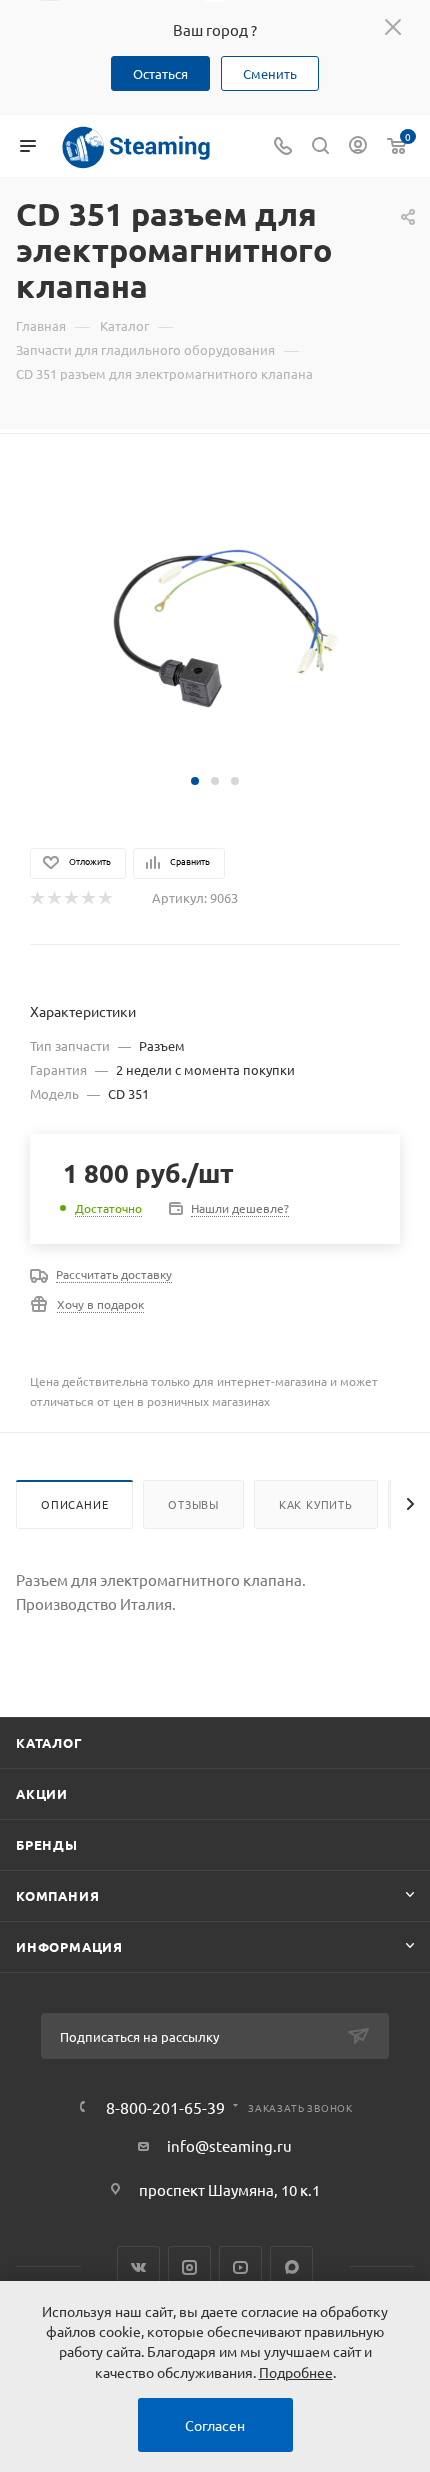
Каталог (49, 1742)
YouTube (240, 2267)
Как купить (316, 1504)
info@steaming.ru (229, 2145)
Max (291, 2267)
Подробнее (296, 2372)
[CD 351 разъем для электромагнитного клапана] (215, 616)
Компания (57, 1895)
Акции (42, 1793)
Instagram (189, 2267)
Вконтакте (138, 2267)
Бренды (47, 1844)
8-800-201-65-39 (165, 2107)
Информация (69, 1946)
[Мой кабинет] (358, 146)
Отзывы (193, 1504)
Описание (74, 1504)
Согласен (215, 2425)
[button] (195, 781)
